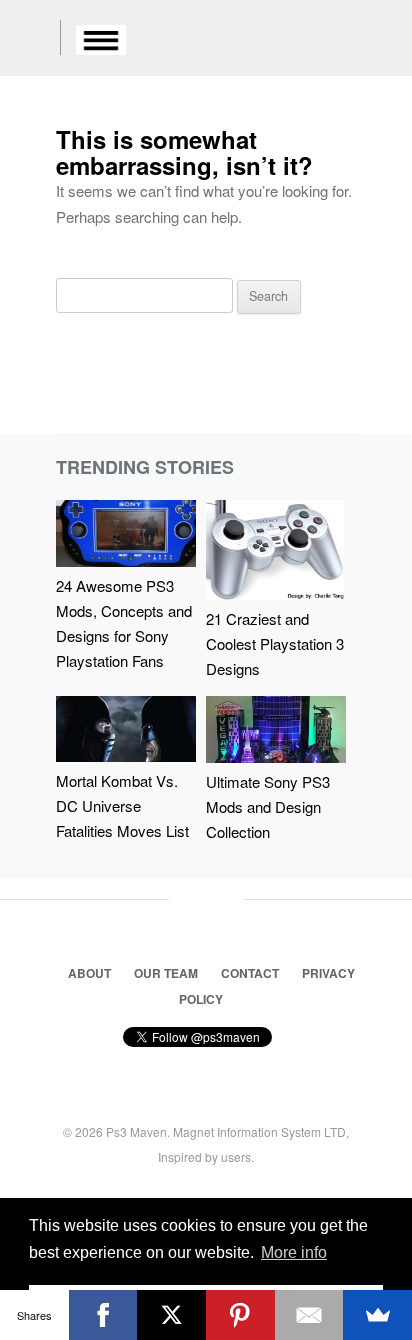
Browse (101, 40)
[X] (171, 1315)
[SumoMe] (377, 1315)
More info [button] (294, 1252)
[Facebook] (103, 1315)
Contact (250, 973)
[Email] (309, 1315)
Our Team (166, 973)
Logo (30, 40)
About (89, 973)
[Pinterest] (240, 1315)
